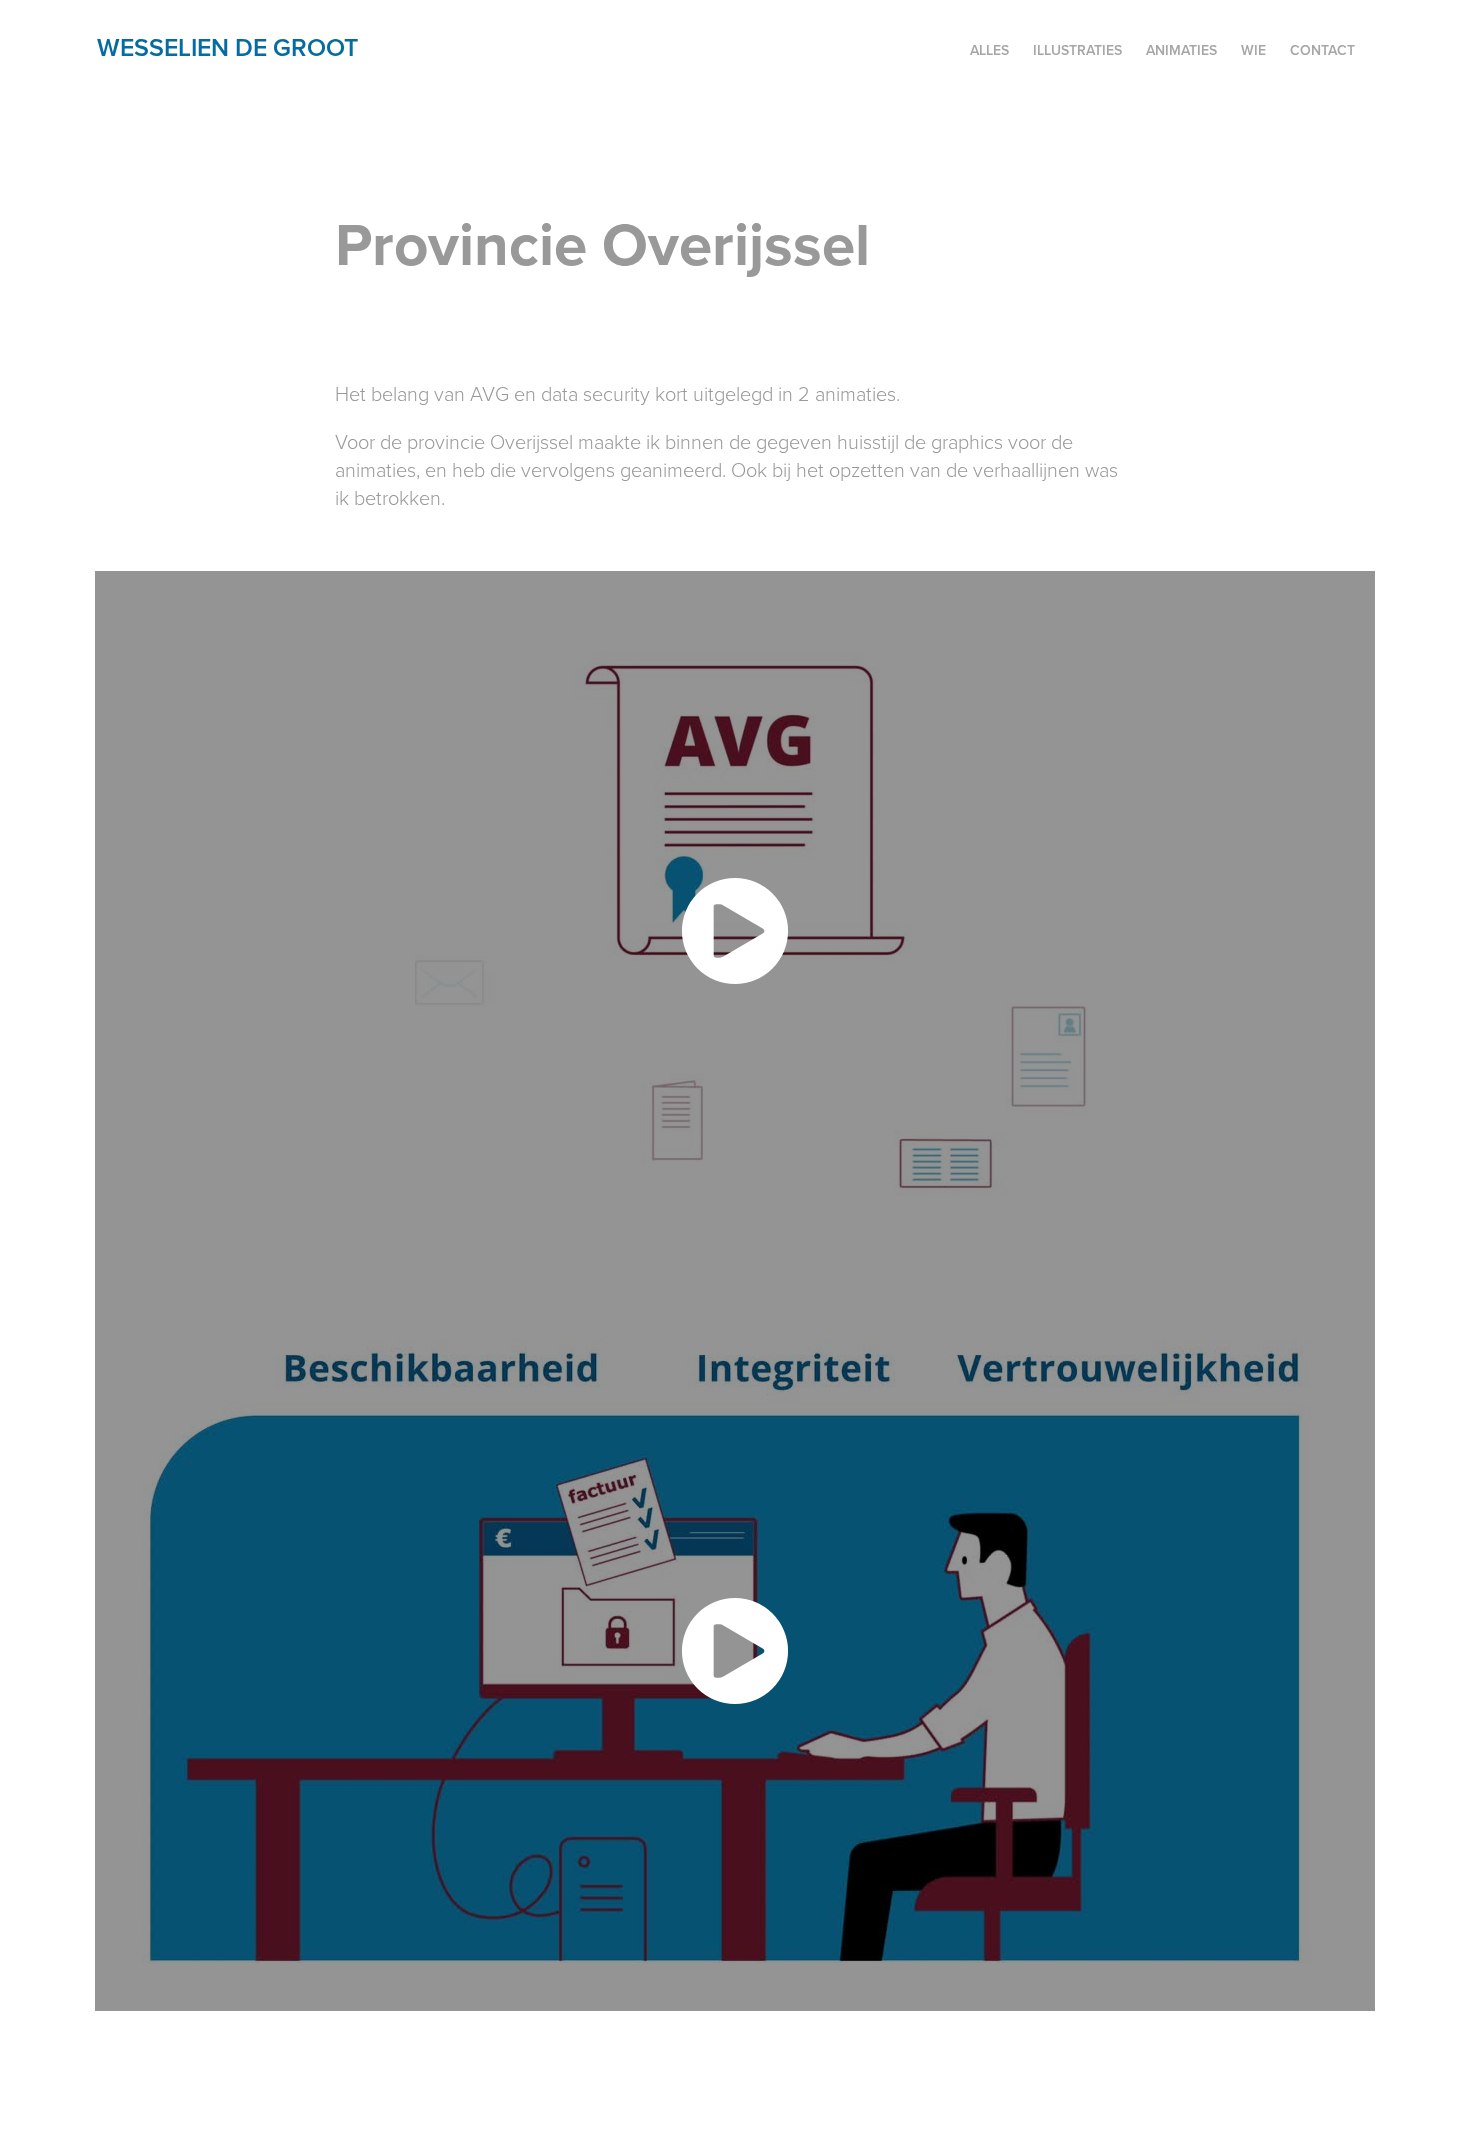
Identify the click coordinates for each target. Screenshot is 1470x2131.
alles (989, 50)
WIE (1253, 50)
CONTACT (1322, 50)
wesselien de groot (227, 47)
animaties (1181, 50)
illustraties (1077, 50)
